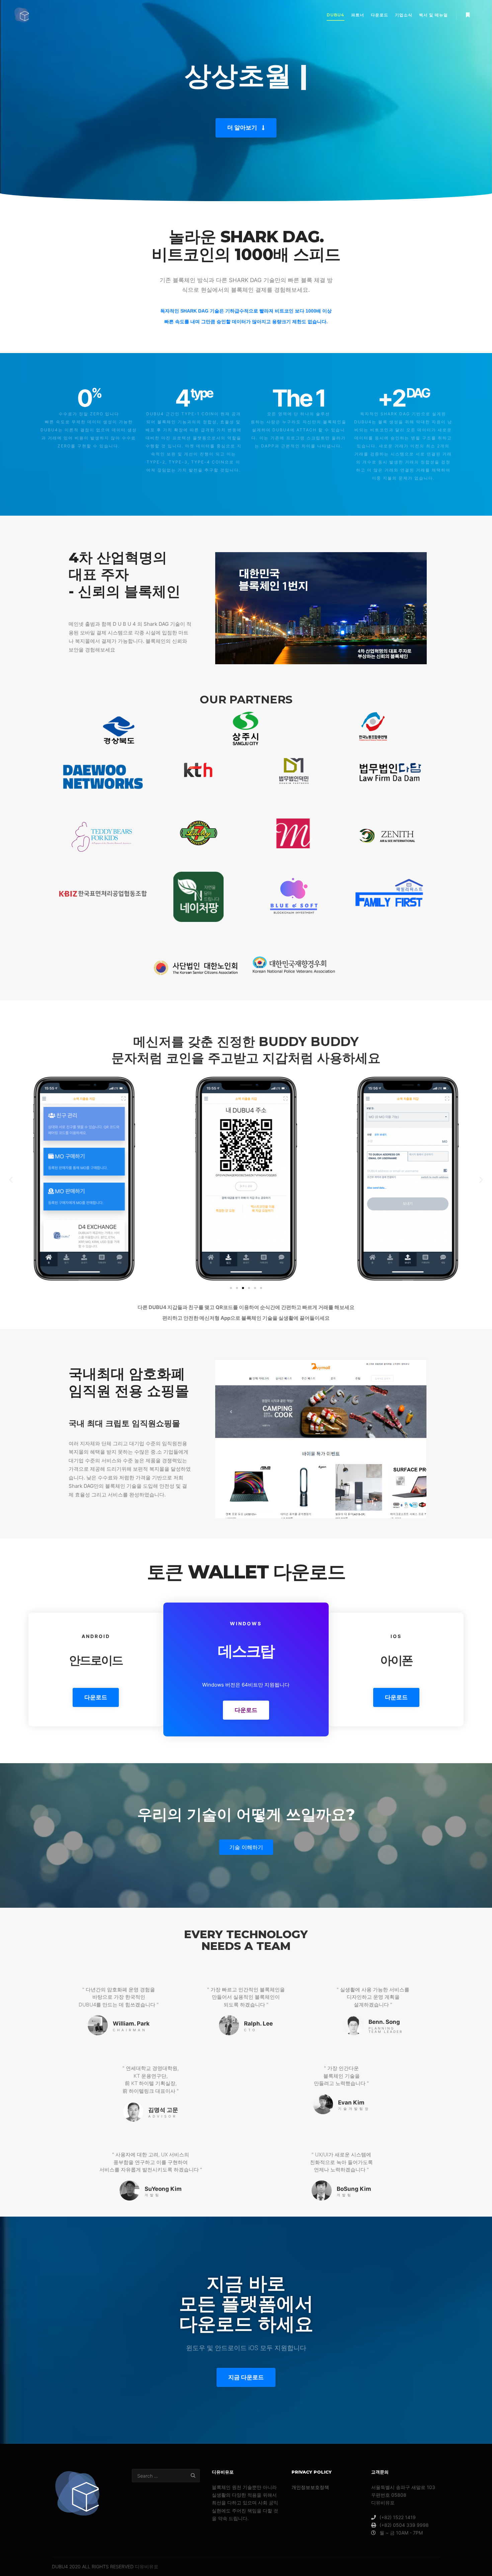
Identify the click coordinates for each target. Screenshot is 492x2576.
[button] (246, 128)
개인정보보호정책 (310, 2487)
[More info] (468, 15)
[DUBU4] (22, 15)
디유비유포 (147, 2566)
